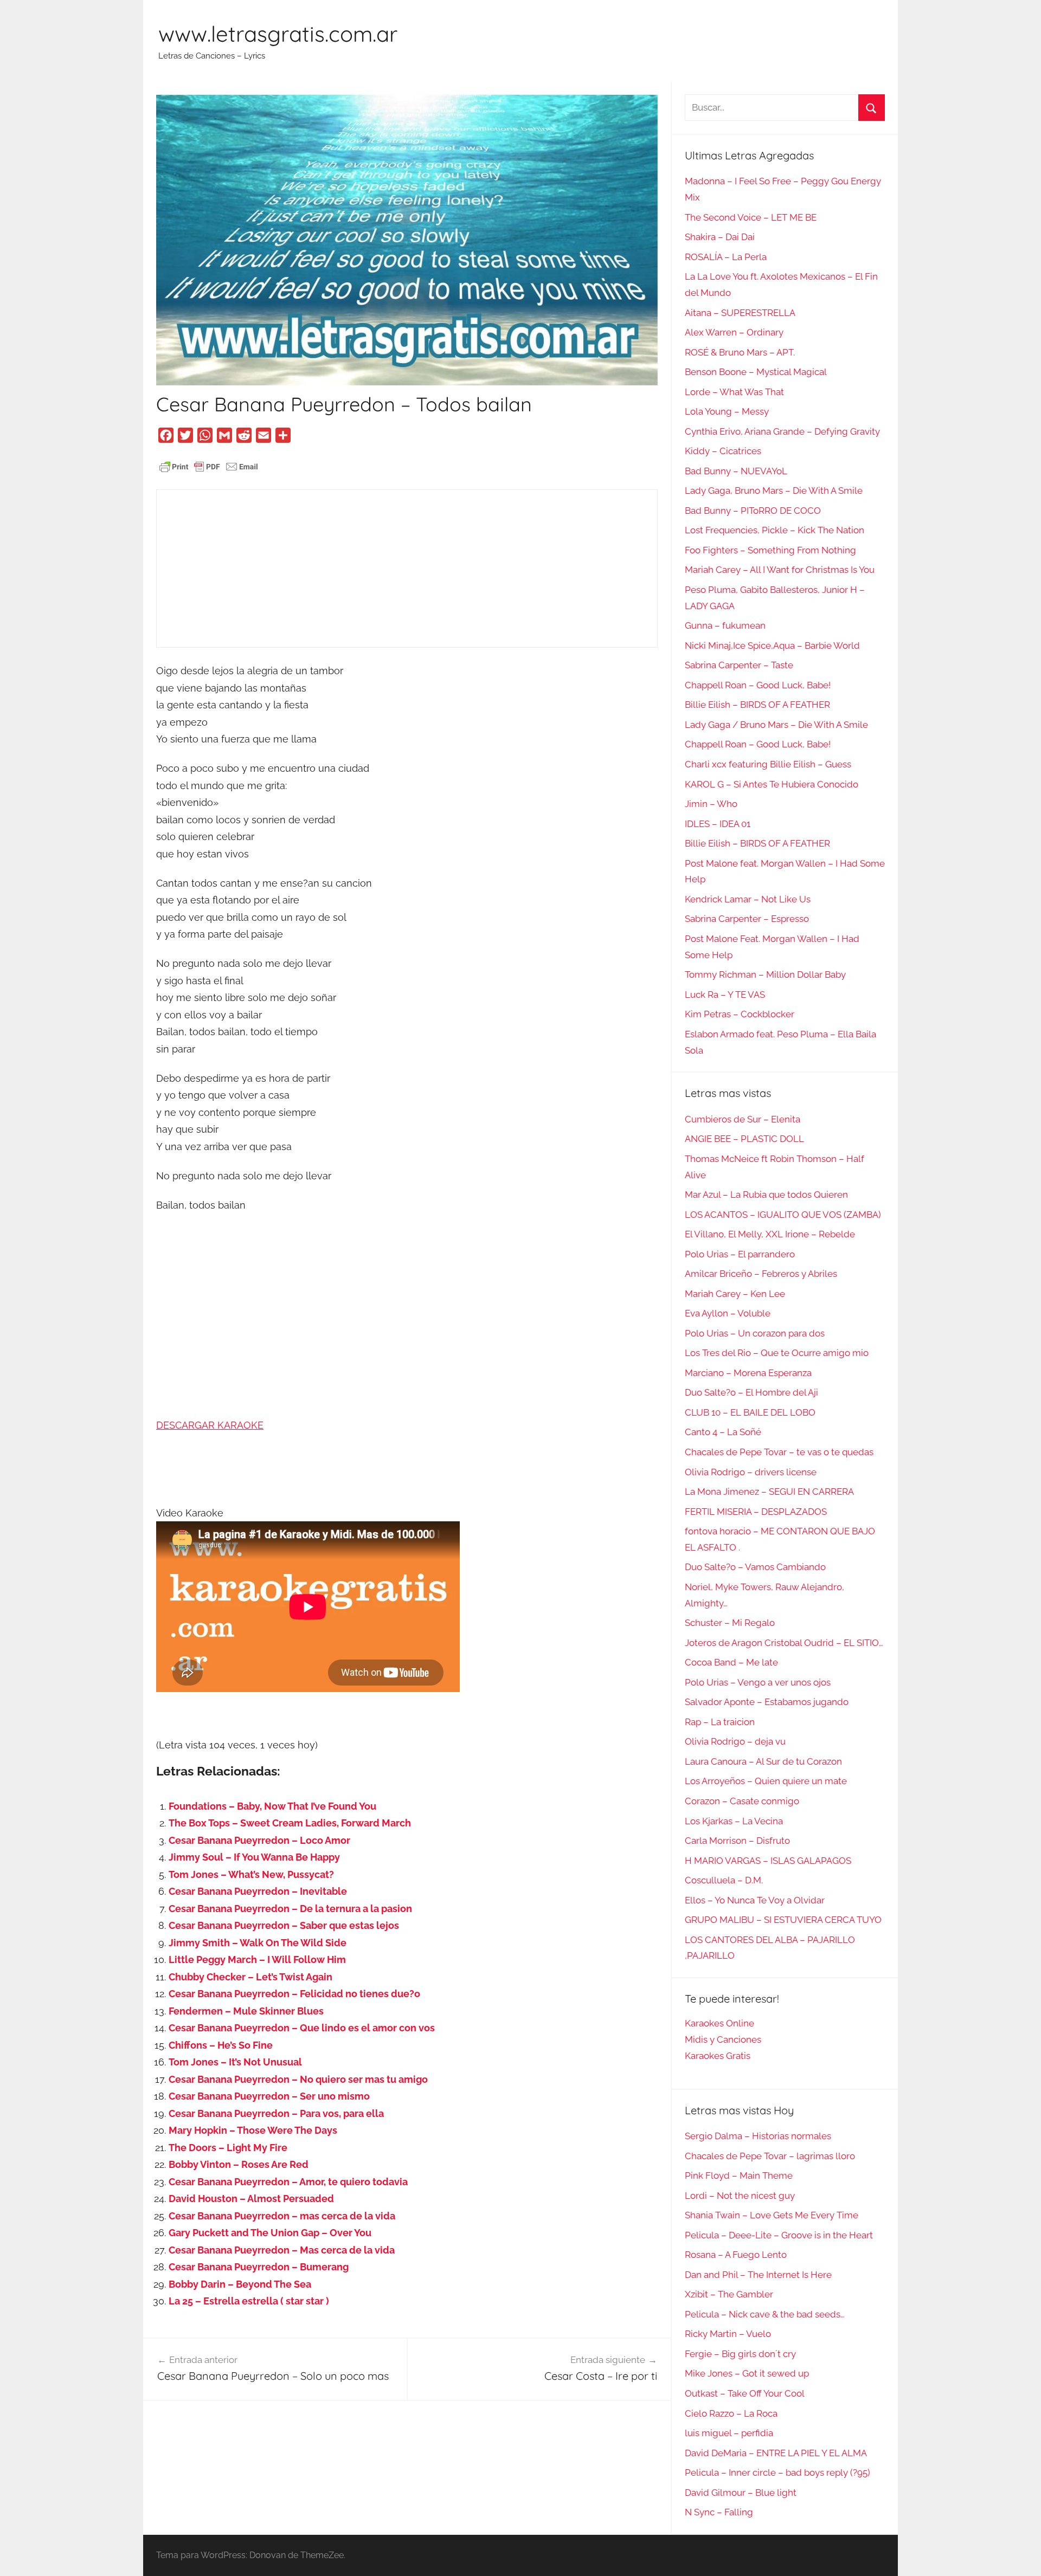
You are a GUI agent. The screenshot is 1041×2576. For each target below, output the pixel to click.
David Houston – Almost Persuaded (251, 2199)
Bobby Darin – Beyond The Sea (240, 2284)
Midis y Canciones (723, 2039)
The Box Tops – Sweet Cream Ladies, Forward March (290, 1823)
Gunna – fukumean (725, 625)
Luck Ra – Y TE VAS (725, 995)
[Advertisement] (407, 569)
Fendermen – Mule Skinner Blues (246, 2011)
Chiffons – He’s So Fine (221, 2045)
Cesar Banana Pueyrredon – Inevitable (258, 1891)
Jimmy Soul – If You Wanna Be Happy (254, 1857)
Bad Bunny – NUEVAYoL (736, 471)
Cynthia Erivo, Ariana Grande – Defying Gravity (782, 431)
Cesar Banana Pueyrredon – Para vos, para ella (276, 2113)
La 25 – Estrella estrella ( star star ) (249, 2301)
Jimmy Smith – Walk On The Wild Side (258, 1943)
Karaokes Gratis (718, 2056)
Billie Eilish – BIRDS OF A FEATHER (757, 705)
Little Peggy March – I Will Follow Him (257, 1960)
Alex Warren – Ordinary (734, 332)
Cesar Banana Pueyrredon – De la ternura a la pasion (290, 1909)
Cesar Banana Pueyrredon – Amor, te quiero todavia (288, 2182)
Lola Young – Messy (727, 411)
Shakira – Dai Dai (720, 237)
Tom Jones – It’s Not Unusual (235, 2062)
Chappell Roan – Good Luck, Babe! (758, 685)
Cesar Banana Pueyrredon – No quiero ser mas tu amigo (298, 2079)
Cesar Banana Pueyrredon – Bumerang (259, 2267)
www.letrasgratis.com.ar (278, 34)
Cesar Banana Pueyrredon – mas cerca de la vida (282, 2216)
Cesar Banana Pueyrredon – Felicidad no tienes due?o (294, 1994)
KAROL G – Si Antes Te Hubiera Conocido (772, 784)
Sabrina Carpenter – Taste (739, 665)
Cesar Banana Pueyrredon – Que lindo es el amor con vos (302, 2028)
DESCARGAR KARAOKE (210, 1425)
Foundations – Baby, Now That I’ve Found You (272, 1806)
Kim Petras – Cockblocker (740, 1014)
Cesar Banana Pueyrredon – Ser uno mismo (269, 2096)
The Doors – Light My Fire (228, 2148)
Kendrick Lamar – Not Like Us (748, 899)
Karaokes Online (719, 2023)
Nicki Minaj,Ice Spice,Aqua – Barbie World (772, 645)
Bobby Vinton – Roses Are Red (239, 2164)
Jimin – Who (711, 804)
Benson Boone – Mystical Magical (756, 372)
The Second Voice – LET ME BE (751, 217)
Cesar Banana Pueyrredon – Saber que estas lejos (284, 1925)
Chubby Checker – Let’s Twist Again (250, 1977)
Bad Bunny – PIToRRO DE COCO (753, 511)
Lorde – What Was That (734, 392)
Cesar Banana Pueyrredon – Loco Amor (259, 1840)
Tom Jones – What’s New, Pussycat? (251, 1874)
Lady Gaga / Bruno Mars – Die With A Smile (776, 725)
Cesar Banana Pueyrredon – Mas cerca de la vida (282, 2250)
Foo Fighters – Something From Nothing (770, 550)
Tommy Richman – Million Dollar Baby (765, 974)
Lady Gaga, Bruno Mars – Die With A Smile (774, 490)
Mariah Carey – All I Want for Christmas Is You (780, 570)
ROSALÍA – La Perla (726, 257)
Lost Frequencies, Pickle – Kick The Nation (775, 530)
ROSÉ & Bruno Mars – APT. (740, 352)
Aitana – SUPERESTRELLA (740, 313)
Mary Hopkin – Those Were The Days (253, 2130)
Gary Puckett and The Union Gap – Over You (270, 2233)
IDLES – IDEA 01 (718, 824)
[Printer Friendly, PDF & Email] (209, 466)
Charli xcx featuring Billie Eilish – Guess (768, 764)
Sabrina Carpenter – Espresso (747, 919)
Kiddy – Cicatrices (723, 451)
